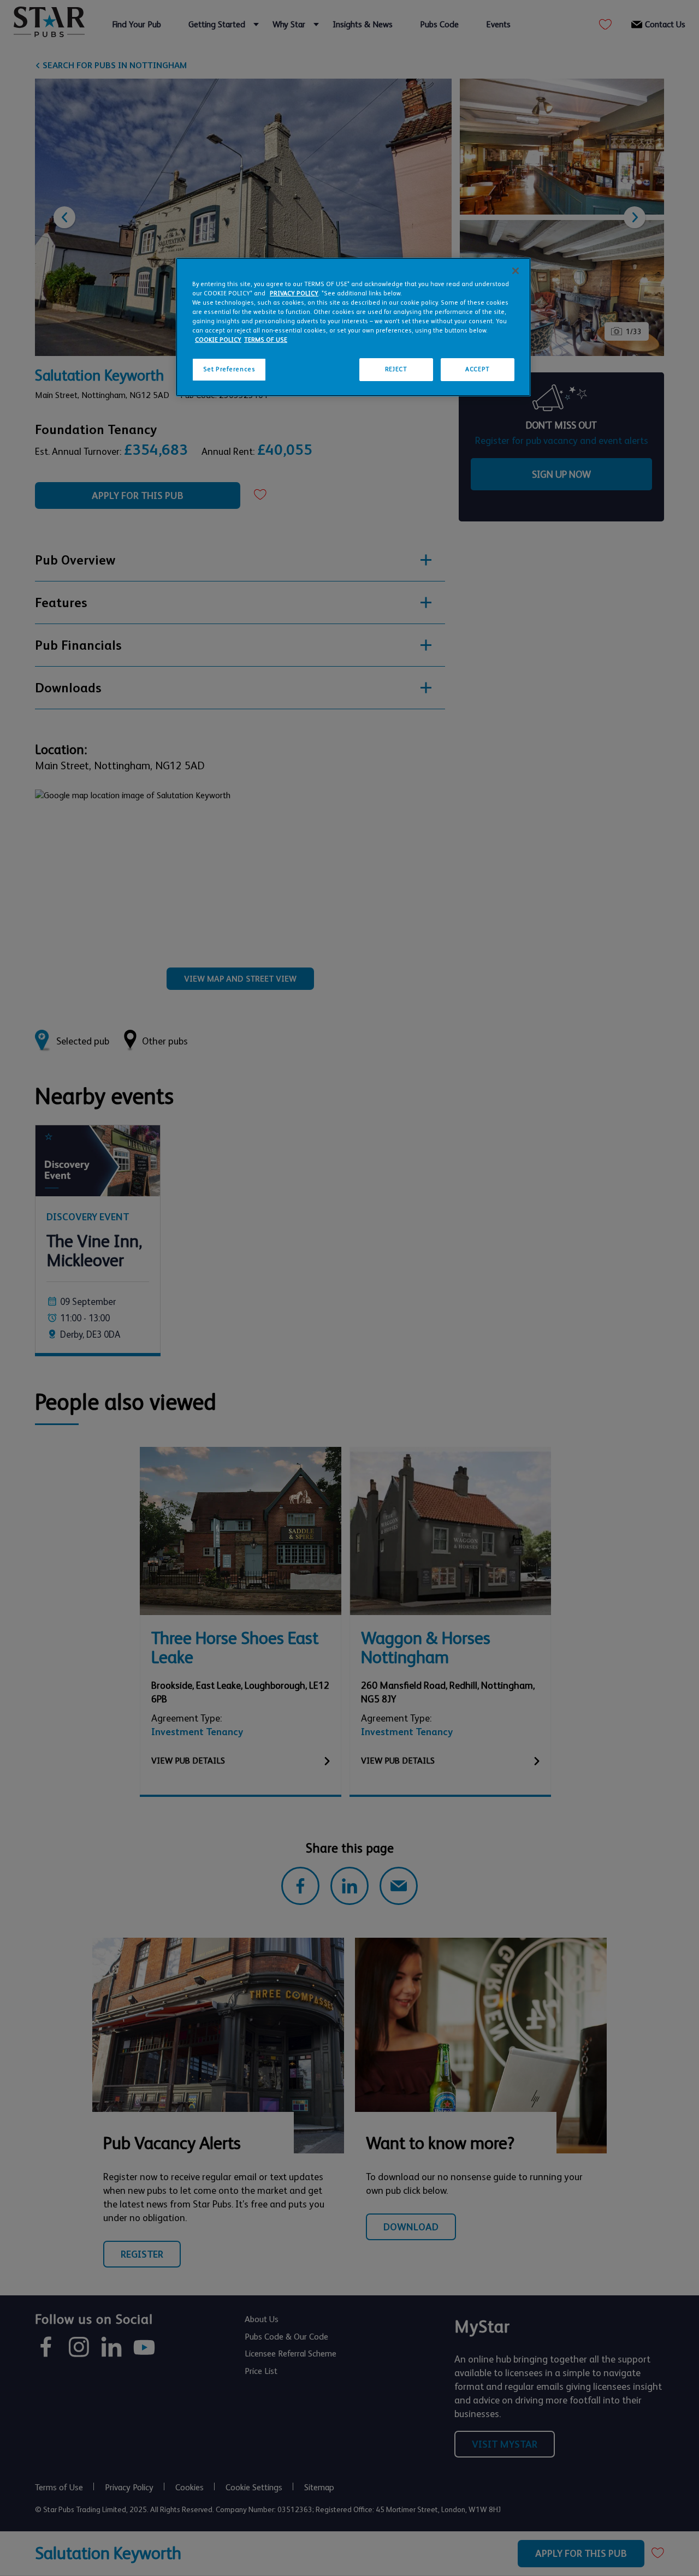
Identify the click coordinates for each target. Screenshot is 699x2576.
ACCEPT (477, 369)
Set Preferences (229, 369)
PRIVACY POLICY (294, 293)
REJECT (396, 369)
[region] (353, 327)
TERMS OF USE (266, 340)
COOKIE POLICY (218, 340)
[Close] (516, 271)
